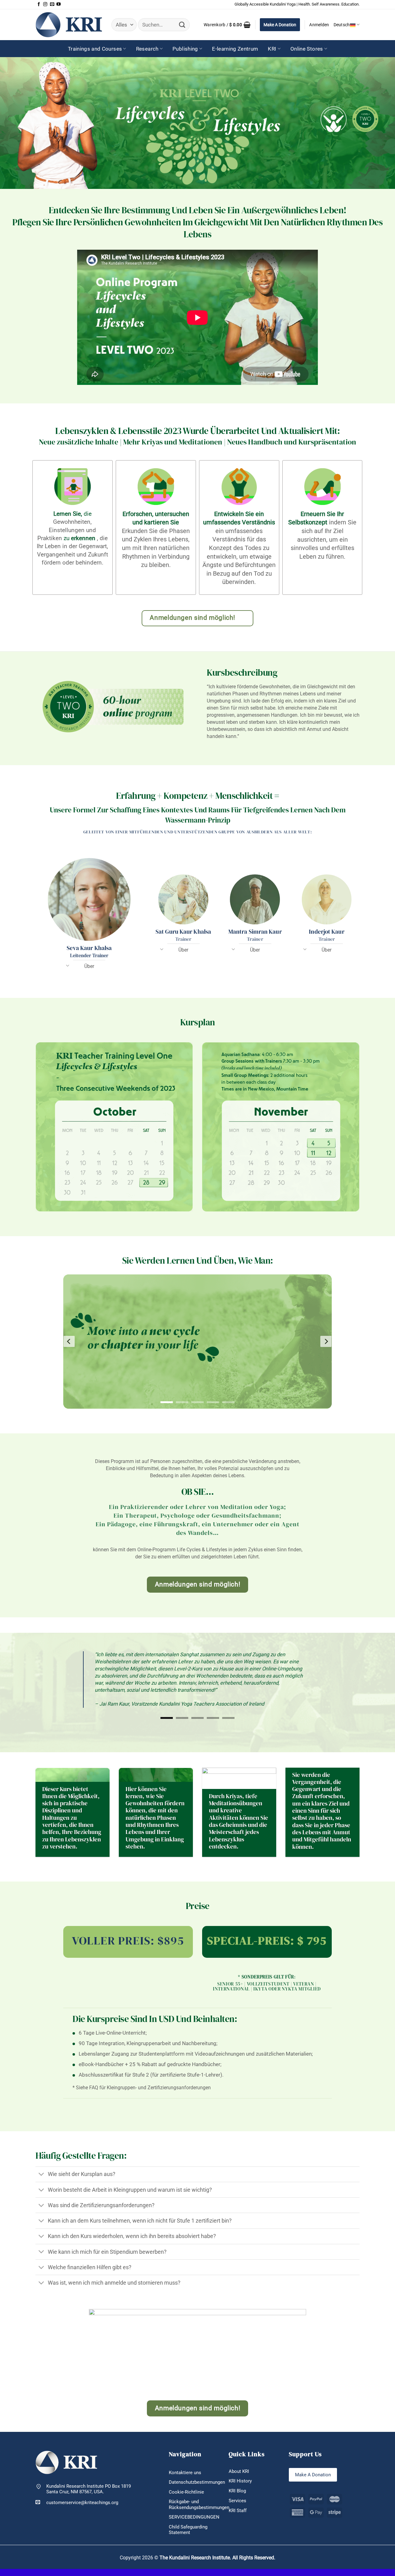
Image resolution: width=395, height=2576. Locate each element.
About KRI (239, 2457)
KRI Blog (237, 2477)
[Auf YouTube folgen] (58, 4)
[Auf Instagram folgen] (45, 4)
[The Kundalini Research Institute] (69, 25)
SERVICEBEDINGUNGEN (194, 2503)
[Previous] (69, 1342)
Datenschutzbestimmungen (197, 2468)
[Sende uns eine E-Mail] (52, 4)
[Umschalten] (68, 968)
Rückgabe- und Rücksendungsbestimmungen (199, 2490)
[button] (227, 25)
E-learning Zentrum (235, 49)
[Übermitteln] (182, 25)
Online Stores (307, 49)
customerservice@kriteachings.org (82, 2488)
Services (237, 2486)
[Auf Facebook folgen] (39, 4)
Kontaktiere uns (185, 2458)
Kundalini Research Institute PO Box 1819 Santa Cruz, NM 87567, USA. (89, 2475)
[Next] (326, 1342)
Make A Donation (280, 25)
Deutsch (342, 25)
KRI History (240, 2467)
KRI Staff (238, 2496)
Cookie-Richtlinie (186, 2478)
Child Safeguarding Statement (188, 2516)
